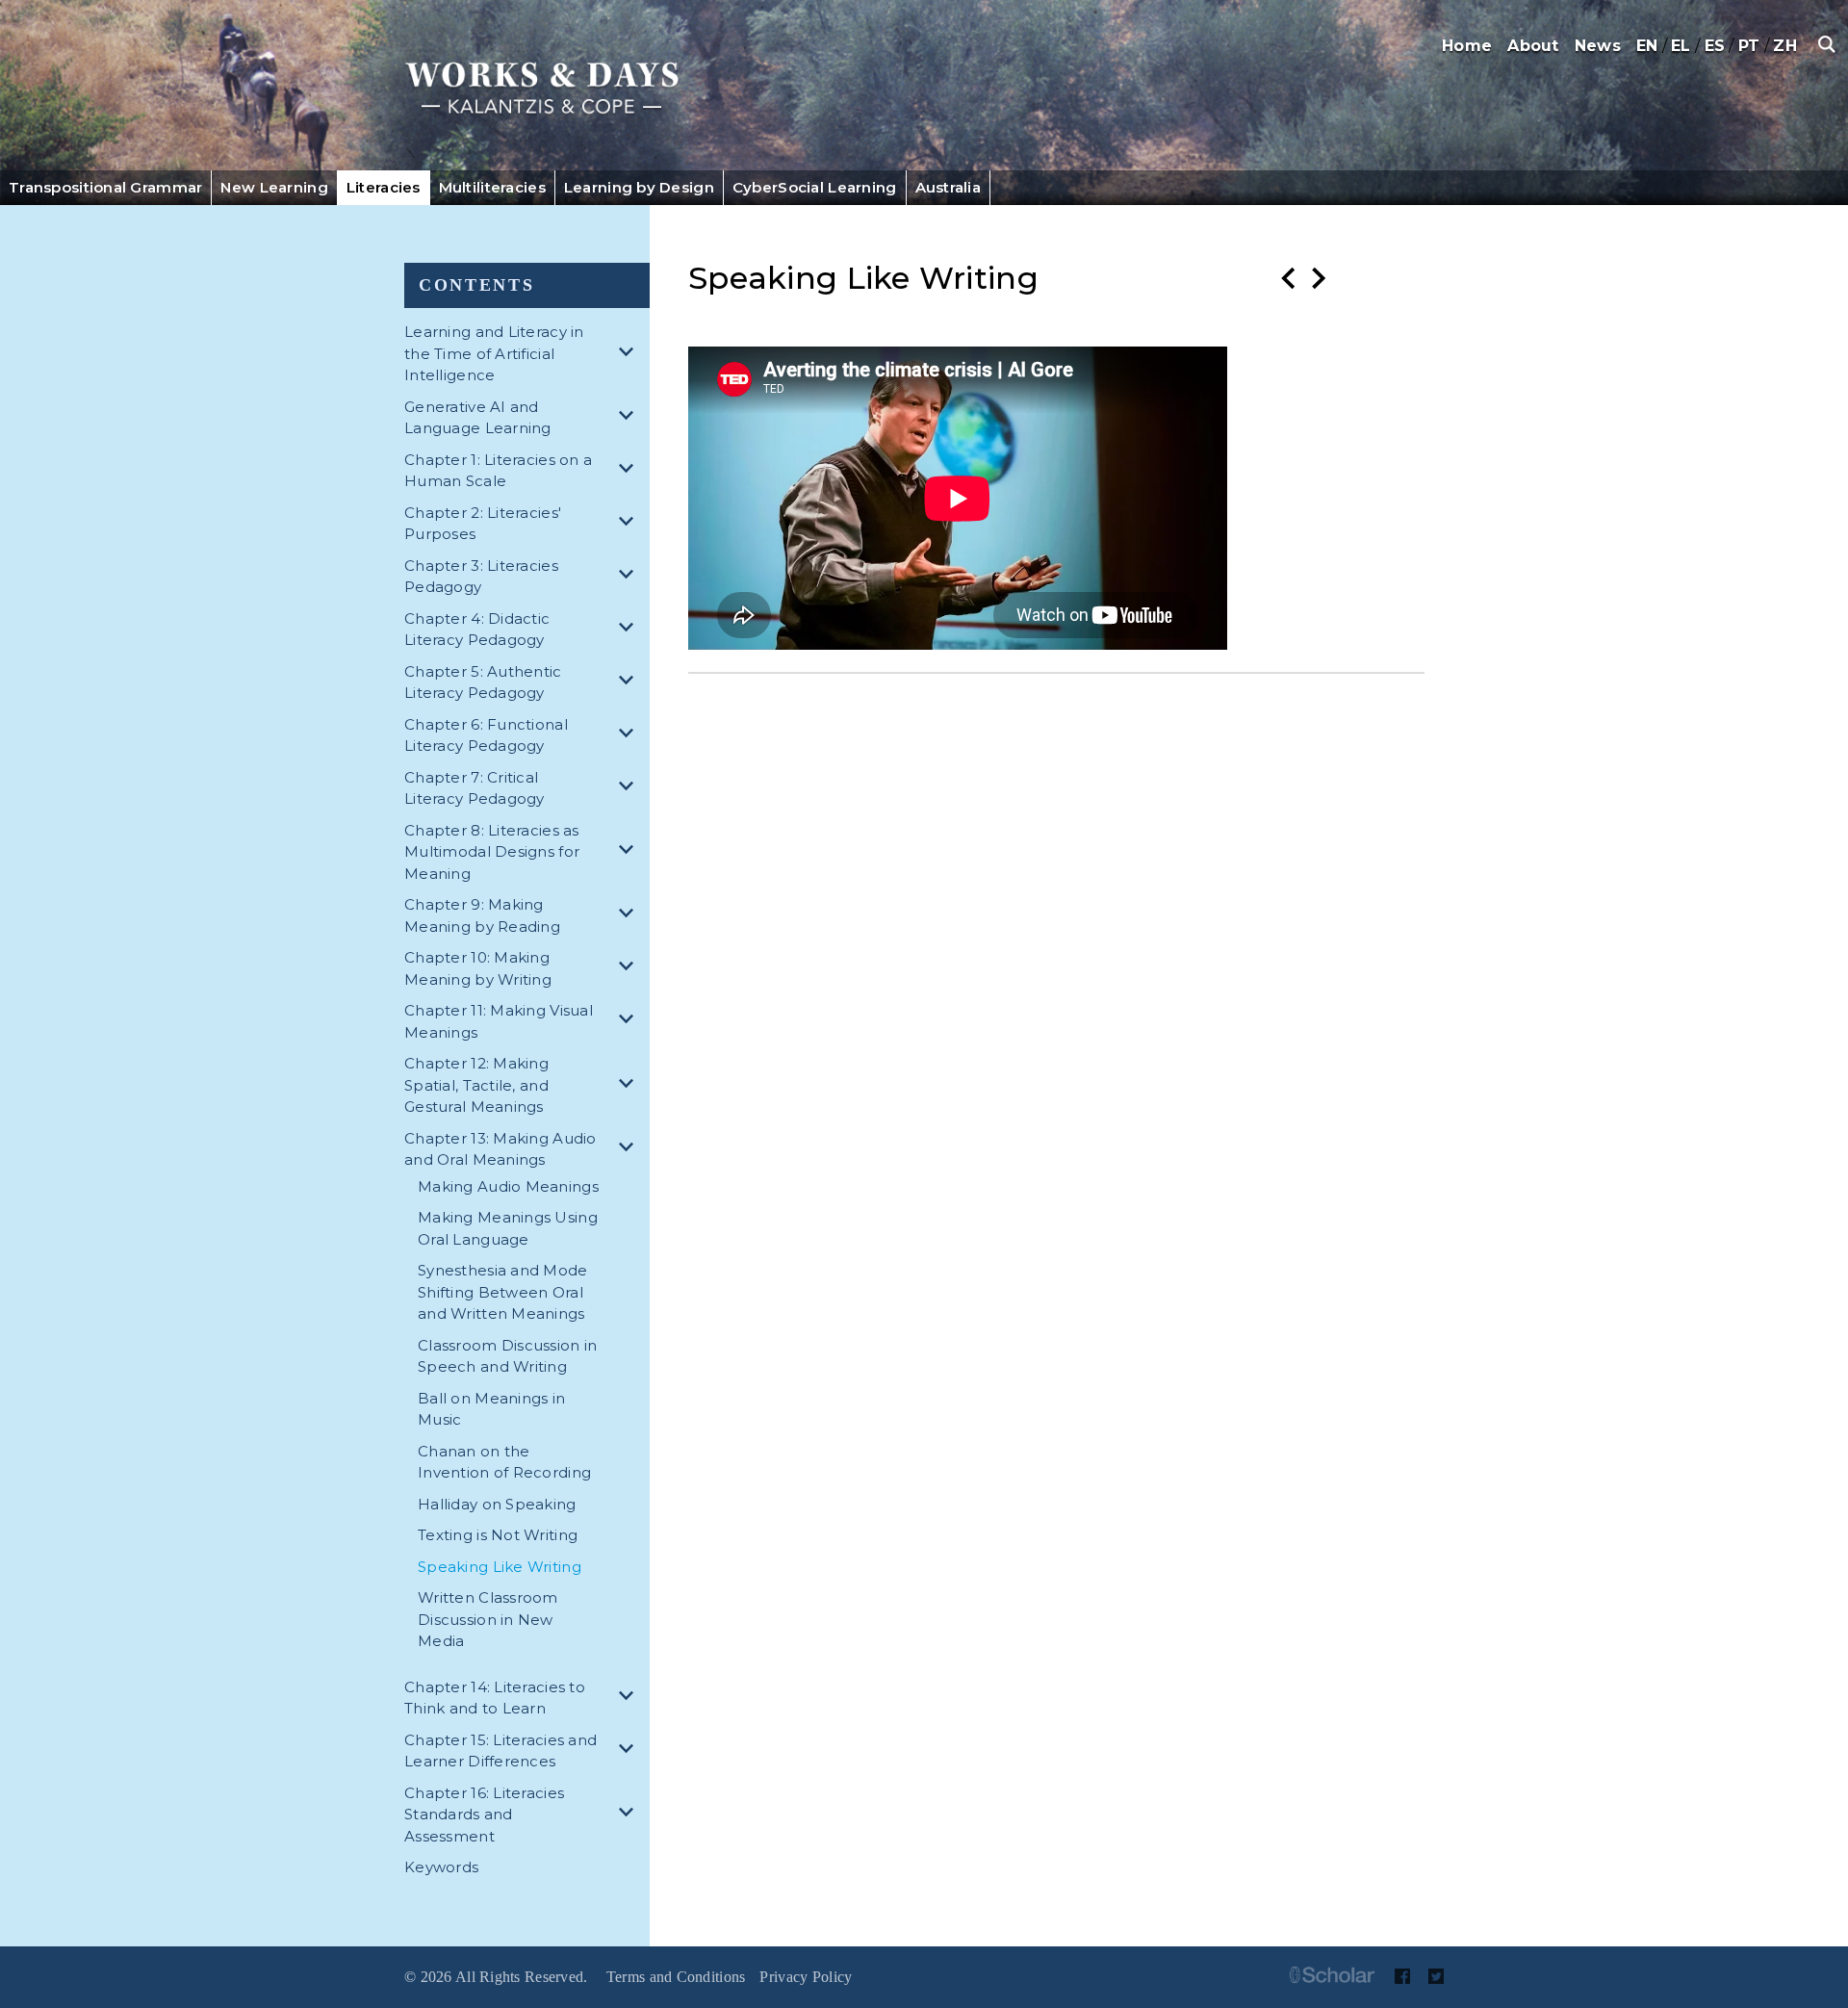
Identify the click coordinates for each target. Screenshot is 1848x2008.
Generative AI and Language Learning (478, 418)
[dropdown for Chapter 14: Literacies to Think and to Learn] (629, 1699)
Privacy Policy (806, 1977)
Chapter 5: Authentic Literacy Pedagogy (483, 682)
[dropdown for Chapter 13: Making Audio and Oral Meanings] (629, 1150)
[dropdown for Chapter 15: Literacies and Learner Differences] (629, 1751)
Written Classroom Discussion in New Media (488, 1619)
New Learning (274, 187)
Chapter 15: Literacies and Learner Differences (500, 1751)
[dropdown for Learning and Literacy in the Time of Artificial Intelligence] (629, 355)
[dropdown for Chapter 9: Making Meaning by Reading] (629, 916)
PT (1749, 46)
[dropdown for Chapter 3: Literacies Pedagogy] (629, 577)
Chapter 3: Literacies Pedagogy (481, 577)
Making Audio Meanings (508, 1186)
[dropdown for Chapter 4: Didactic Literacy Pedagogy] (629, 630)
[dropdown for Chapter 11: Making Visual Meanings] (629, 1022)
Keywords (441, 1867)
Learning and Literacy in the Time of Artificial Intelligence (494, 353)
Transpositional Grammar (105, 187)
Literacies (384, 187)
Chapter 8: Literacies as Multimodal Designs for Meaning (492, 852)
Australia (949, 187)
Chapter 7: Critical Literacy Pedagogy (475, 788)
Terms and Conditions (676, 1977)
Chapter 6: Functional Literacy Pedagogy (486, 735)
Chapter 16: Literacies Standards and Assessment (484, 1815)
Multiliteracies (492, 187)
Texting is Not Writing (498, 1535)
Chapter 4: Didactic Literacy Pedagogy (477, 630)
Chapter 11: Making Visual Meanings (499, 1021)
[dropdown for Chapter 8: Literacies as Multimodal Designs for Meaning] (629, 852)
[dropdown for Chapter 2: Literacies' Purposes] (629, 524)
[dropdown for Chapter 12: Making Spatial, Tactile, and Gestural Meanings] (629, 1086)
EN (1647, 46)
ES (1715, 46)
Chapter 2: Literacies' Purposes (483, 524)
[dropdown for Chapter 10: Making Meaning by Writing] (629, 969)
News (1598, 46)
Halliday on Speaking (497, 1504)
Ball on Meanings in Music (491, 1409)
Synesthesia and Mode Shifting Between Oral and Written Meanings (503, 1292)
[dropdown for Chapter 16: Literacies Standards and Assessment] (629, 1815)
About (1533, 46)
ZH (1785, 46)
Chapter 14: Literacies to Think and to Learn (495, 1698)
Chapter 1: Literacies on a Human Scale (498, 471)
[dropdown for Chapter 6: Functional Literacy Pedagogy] (629, 736)
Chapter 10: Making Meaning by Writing (478, 968)
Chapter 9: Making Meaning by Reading (482, 915)
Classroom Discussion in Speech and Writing (507, 1356)
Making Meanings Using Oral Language (508, 1228)
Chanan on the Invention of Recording (504, 1462)
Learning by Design (639, 187)
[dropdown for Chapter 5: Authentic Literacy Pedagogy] (629, 683)
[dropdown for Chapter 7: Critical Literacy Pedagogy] (629, 789)
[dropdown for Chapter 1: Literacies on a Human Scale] (629, 471)
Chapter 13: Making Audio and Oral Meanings (500, 1149)
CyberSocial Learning (815, 187)
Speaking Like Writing (500, 1567)
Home (1467, 46)
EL (1681, 46)
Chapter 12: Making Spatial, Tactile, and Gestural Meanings (476, 1085)
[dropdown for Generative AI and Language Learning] (629, 418)
